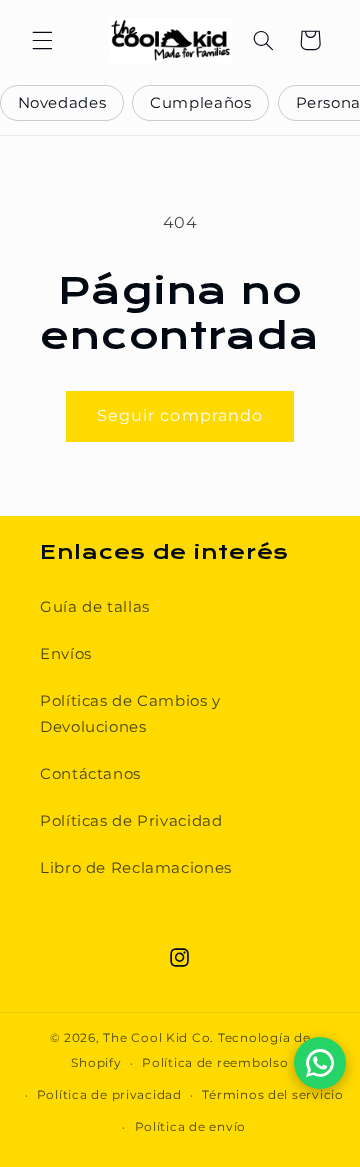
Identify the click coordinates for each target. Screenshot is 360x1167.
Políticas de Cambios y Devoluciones (130, 714)
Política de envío (191, 1127)
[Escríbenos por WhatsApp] (320, 1063)
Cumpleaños (200, 103)
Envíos (66, 654)
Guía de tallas (95, 607)
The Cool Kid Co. (158, 1038)
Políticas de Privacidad (131, 821)
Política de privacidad (109, 1095)
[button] (42, 40)
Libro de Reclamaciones (136, 868)
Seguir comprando (180, 415)
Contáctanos (90, 774)
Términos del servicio (272, 1095)
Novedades (62, 103)
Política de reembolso (215, 1063)
